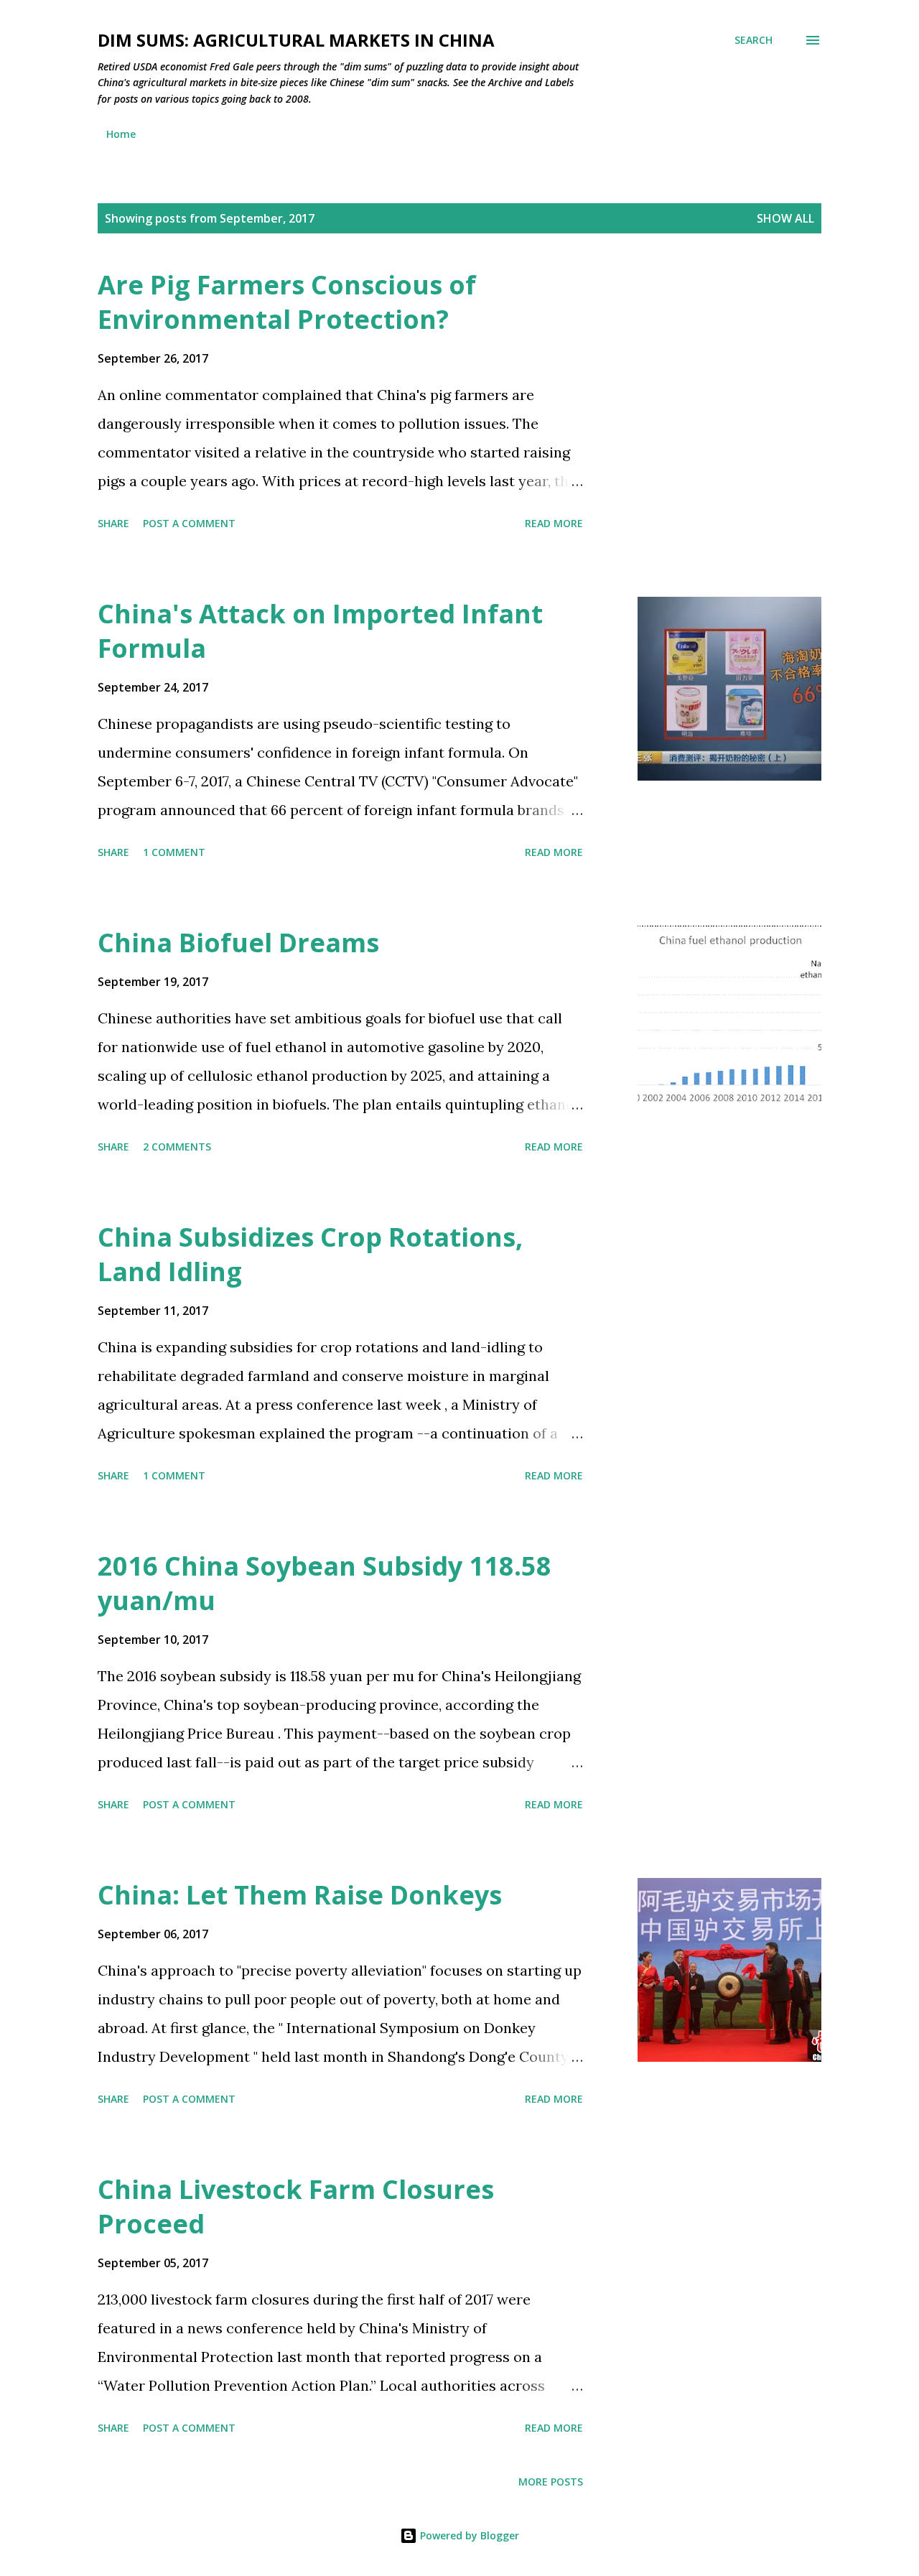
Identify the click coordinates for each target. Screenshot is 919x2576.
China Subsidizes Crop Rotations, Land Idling (310, 1254)
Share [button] (113, 523)
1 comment (174, 852)
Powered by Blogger (468, 2535)
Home (121, 134)
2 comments (177, 1147)
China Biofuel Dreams (238, 943)
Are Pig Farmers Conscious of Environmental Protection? (287, 302)
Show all (785, 218)
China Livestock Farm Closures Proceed (296, 2207)
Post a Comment (189, 523)
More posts (551, 2482)
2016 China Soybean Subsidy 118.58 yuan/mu (325, 1583)
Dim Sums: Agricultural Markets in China (296, 40)
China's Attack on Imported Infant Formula (320, 631)
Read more (554, 523)
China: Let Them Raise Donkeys (300, 1895)
